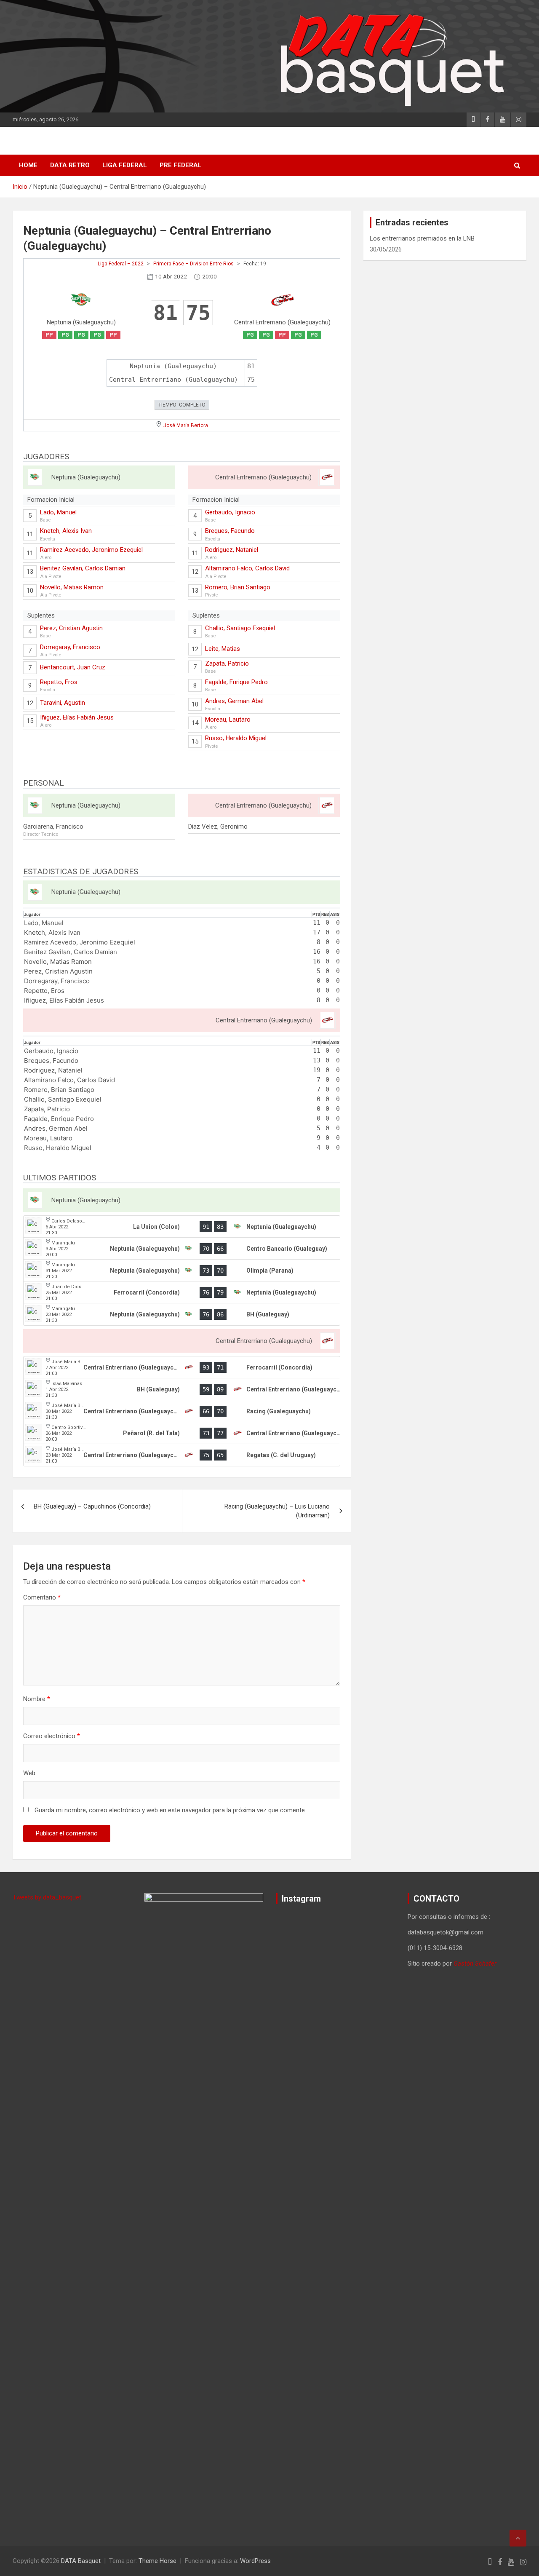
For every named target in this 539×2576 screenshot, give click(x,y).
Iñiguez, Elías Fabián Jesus (77, 717)
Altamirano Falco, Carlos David (247, 568)
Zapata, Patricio (227, 663)
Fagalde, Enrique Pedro (236, 682)
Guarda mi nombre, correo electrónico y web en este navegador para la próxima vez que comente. (170, 1810)
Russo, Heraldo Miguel (236, 738)
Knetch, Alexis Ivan (66, 531)
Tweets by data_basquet (47, 1897)
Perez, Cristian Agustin (71, 628)
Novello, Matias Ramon (72, 587)
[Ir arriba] (518, 2538)
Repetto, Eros (59, 682)
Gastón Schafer (475, 1963)
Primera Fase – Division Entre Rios (193, 264)
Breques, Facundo (230, 531)
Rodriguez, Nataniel (232, 550)
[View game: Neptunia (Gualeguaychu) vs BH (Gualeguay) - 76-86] (182, 1314)
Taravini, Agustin (63, 703)
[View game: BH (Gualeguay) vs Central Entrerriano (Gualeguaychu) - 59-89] (182, 1389)
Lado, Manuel (58, 512)
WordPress (255, 2561)
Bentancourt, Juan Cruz (73, 667)
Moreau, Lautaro (228, 720)
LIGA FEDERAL (125, 165)
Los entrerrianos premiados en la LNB (422, 238)
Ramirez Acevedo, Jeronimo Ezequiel (91, 550)
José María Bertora (186, 425)
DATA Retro (70, 165)
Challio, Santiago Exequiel (240, 628)
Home (28, 165)
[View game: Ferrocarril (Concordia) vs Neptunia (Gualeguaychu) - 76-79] (182, 1292)
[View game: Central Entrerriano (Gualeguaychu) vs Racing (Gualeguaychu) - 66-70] (182, 1411)
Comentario (42, 1597)
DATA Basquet (81, 2561)
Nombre (37, 1699)
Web (29, 1773)
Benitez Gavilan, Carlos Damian (83, 568)
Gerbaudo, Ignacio (230, 512)
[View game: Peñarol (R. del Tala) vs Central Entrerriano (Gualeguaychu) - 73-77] (182, 1433)
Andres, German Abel (234, 701)
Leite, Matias (223, 649)
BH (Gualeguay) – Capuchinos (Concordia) (92, 1506)
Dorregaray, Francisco (70, 647)
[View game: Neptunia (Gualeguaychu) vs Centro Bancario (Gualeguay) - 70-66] (182, 1249)
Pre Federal (181, 165)
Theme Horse (157, 2561)
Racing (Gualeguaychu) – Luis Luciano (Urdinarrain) (277, 1511)
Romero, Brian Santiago (238, 587)
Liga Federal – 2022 (121, 264)
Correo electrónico (52, 1736)
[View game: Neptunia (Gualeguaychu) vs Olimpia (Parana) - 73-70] (182, 1271)
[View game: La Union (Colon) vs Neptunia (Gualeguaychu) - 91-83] (182, 1227)
